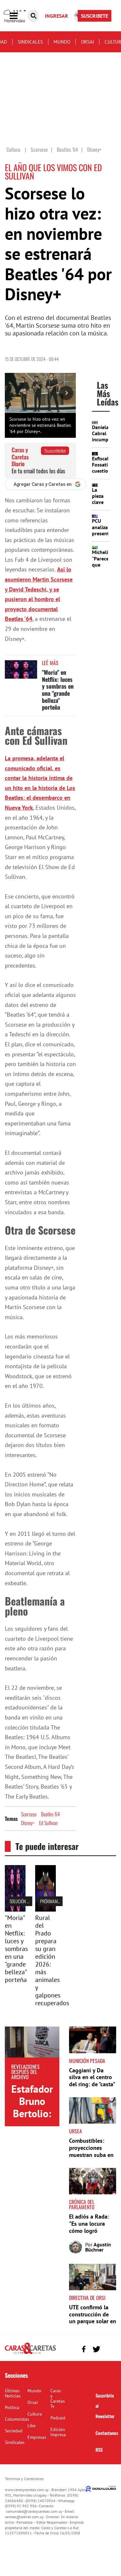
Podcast (58, 2418)
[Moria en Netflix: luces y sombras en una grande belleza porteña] (21, 672)
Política (12, 2407)
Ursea (76, 2131)
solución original (26, 1901)
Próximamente (53, 1901)
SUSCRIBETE (95, 16)
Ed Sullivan (48, 1823)
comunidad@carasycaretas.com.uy (34, 2511)
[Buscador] (34, 16)
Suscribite (55, 451)
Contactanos (107, 2433)
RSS (99, 2450)
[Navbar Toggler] (18, 16)
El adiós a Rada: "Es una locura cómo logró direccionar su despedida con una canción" (89, 2234)
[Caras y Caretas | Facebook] (84, 2349)
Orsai (87, 42)
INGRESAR (56, 16)
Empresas (37, 2437)
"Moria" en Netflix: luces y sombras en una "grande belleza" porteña (58, 690)
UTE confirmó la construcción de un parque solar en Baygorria (93, 2318)
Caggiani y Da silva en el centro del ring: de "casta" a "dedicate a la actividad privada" (92, 2084)
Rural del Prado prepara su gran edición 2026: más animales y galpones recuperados (52, 1960)
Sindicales (30, 42)
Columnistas (17, 2419)
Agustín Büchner (98, 2247)
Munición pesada (87, 2061)
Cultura (35, 2414)
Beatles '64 (50, 1814)
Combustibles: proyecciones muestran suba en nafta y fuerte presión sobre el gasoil (91, 2158)
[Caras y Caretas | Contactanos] (109, 2348)
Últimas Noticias (13, 2393)
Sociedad (14, 2431)
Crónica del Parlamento (82, 2204)
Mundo (62, 42)
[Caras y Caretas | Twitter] (96, 2349)
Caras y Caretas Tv (58, 2398)
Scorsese (29, 1814)
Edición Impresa (58, 2432)
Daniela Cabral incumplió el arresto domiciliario (105, 443)
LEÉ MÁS (50, 663)
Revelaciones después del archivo (25, 2072)
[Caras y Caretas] (30, 2354)
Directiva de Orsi (87, 2298)
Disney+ (28, 1823)
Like (31, 2426)
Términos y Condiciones (24, 2479)
